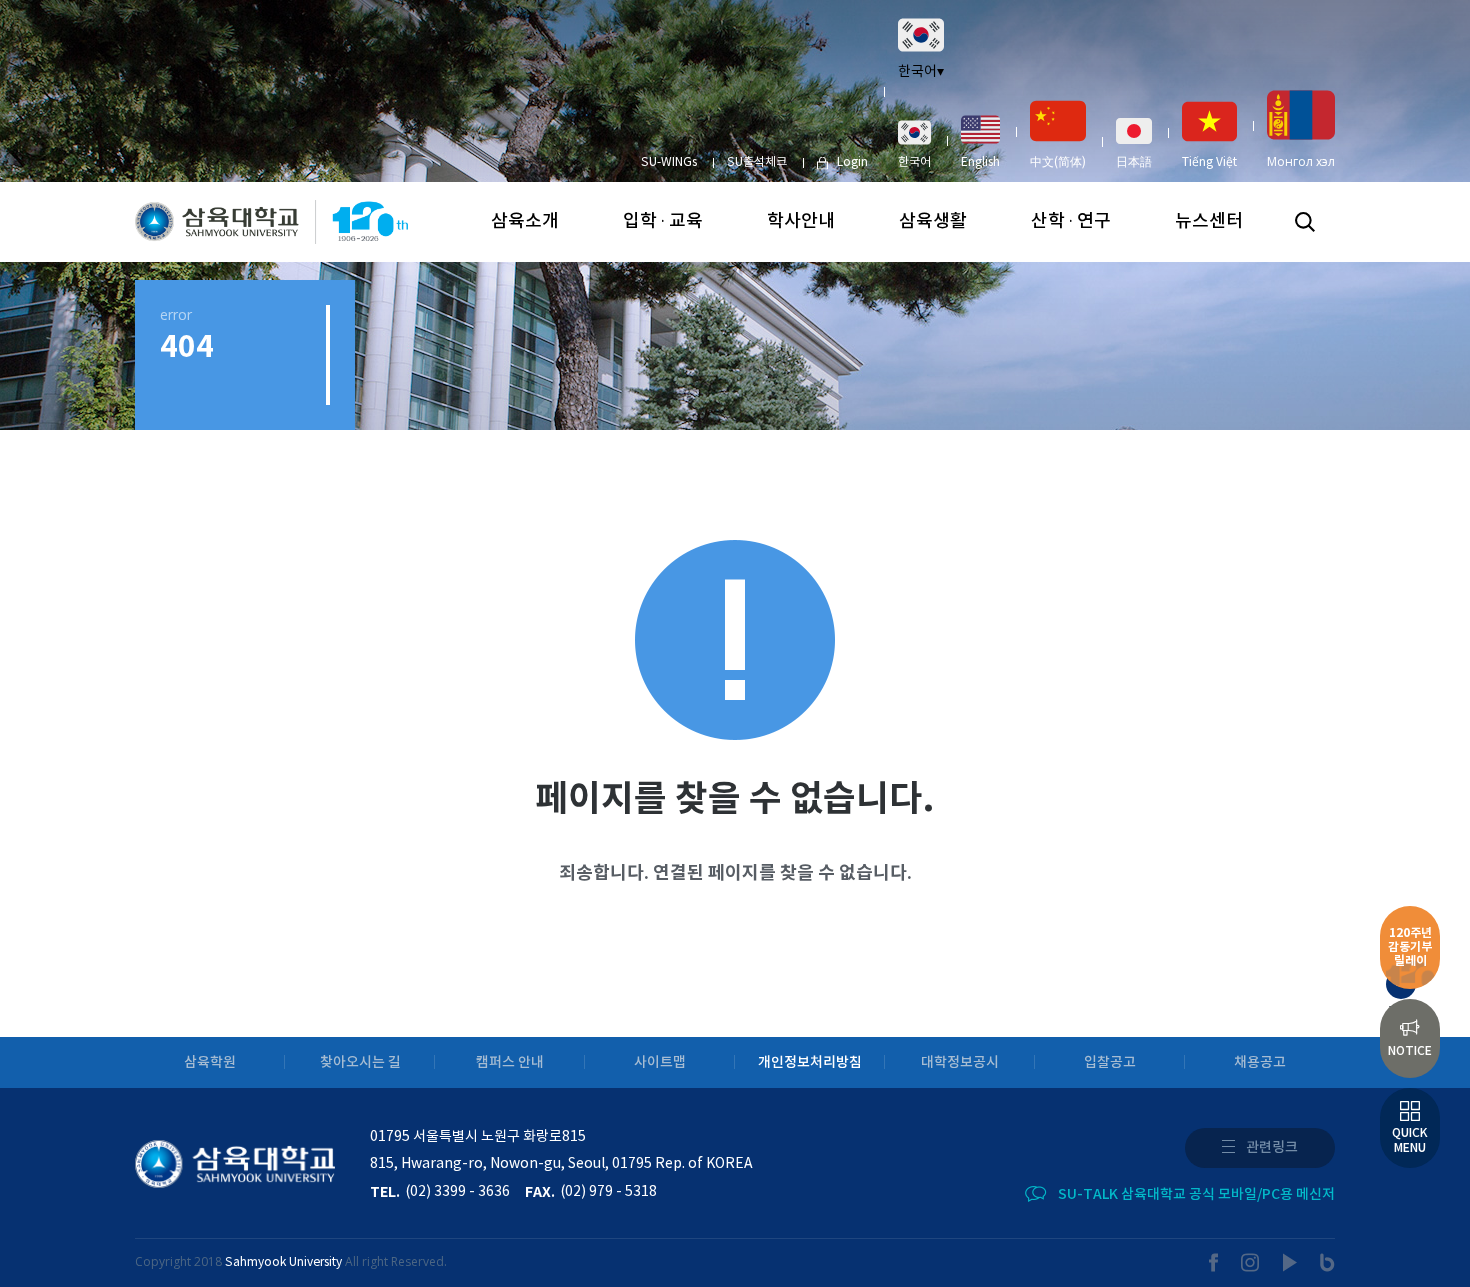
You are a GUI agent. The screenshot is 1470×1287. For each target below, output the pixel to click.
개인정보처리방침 (810, 1062)
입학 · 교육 (663, 221)
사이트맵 (660, 1062)
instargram (1251, 1262)
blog (1327, 1262)
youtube (1290, 1262)
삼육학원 (210, 1062)
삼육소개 (525, 221)
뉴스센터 (1209, 221)
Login (852, 162)
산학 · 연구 (1071, 221)
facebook (1214, 1262)
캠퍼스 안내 (510, 1062)
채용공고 (1260, 1062)
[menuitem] (914, 144)
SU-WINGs (669, 162)
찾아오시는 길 (360, 1062)
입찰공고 (1110, 1062)
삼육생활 (933, 221)
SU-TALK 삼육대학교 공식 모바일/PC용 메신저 (1196, 1194)
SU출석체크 (757, 162)
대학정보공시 (960, 1062)
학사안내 (801, 221)
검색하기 (1305, 222)
